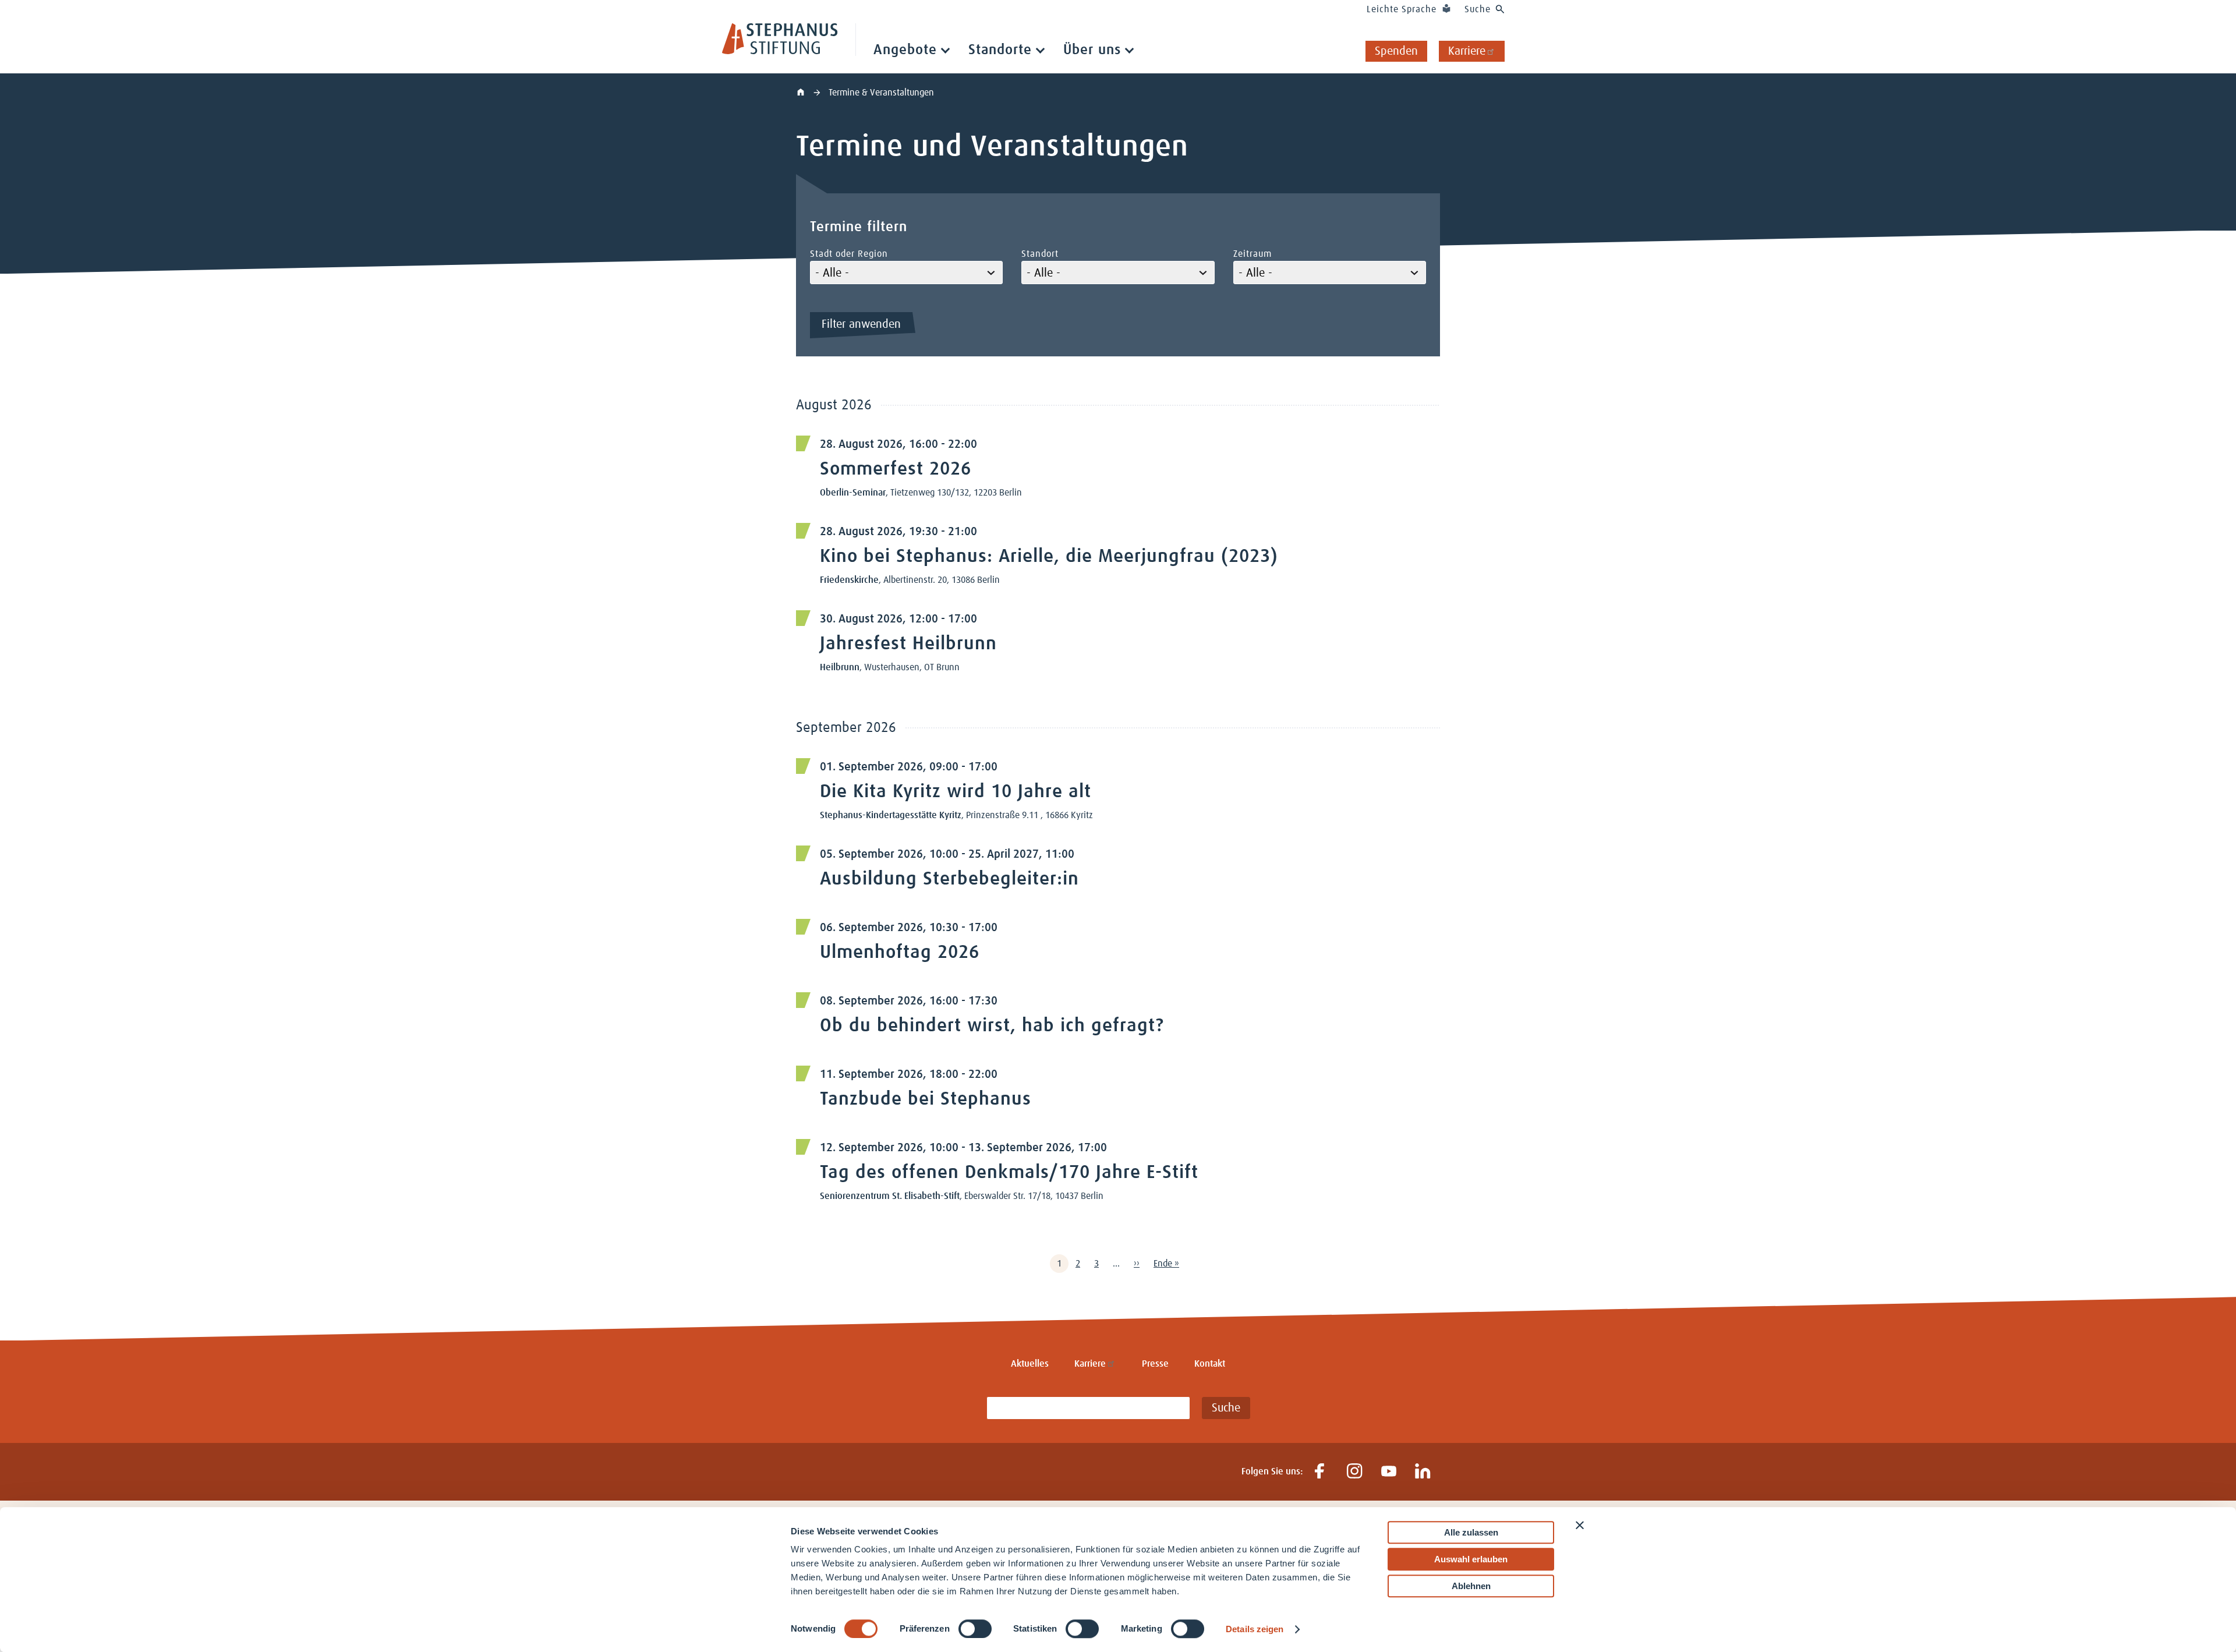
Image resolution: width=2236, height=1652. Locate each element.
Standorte (1000, 50)
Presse (1155, 1364)
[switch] (975, 1629)
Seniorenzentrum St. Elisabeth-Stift (890, 1196)
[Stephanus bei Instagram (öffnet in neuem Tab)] (1354, 1472)
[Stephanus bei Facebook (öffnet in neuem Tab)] (1320, 1472)
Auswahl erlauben (1471, 1559)
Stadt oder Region (849, 254)
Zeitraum (1253, 254)
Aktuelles (1030, 1364)
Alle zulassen (1471, 1532)
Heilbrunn (840, 667)
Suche (1478, 9)
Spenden (1396, 51)
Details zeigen (1255, 1629)
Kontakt (1210, 1364)
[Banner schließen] (1580, 1525)
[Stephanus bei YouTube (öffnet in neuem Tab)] (1388, 1472)
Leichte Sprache (1402, 9)
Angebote (905, 50)
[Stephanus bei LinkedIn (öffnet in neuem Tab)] (1423, 1472)
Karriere (1467, 51)
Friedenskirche (849, 580)
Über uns (1092, 50)
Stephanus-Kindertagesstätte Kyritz (891, 815)
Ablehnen (1471, 1586)
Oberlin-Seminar (853, 493)
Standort (1040, 254)
